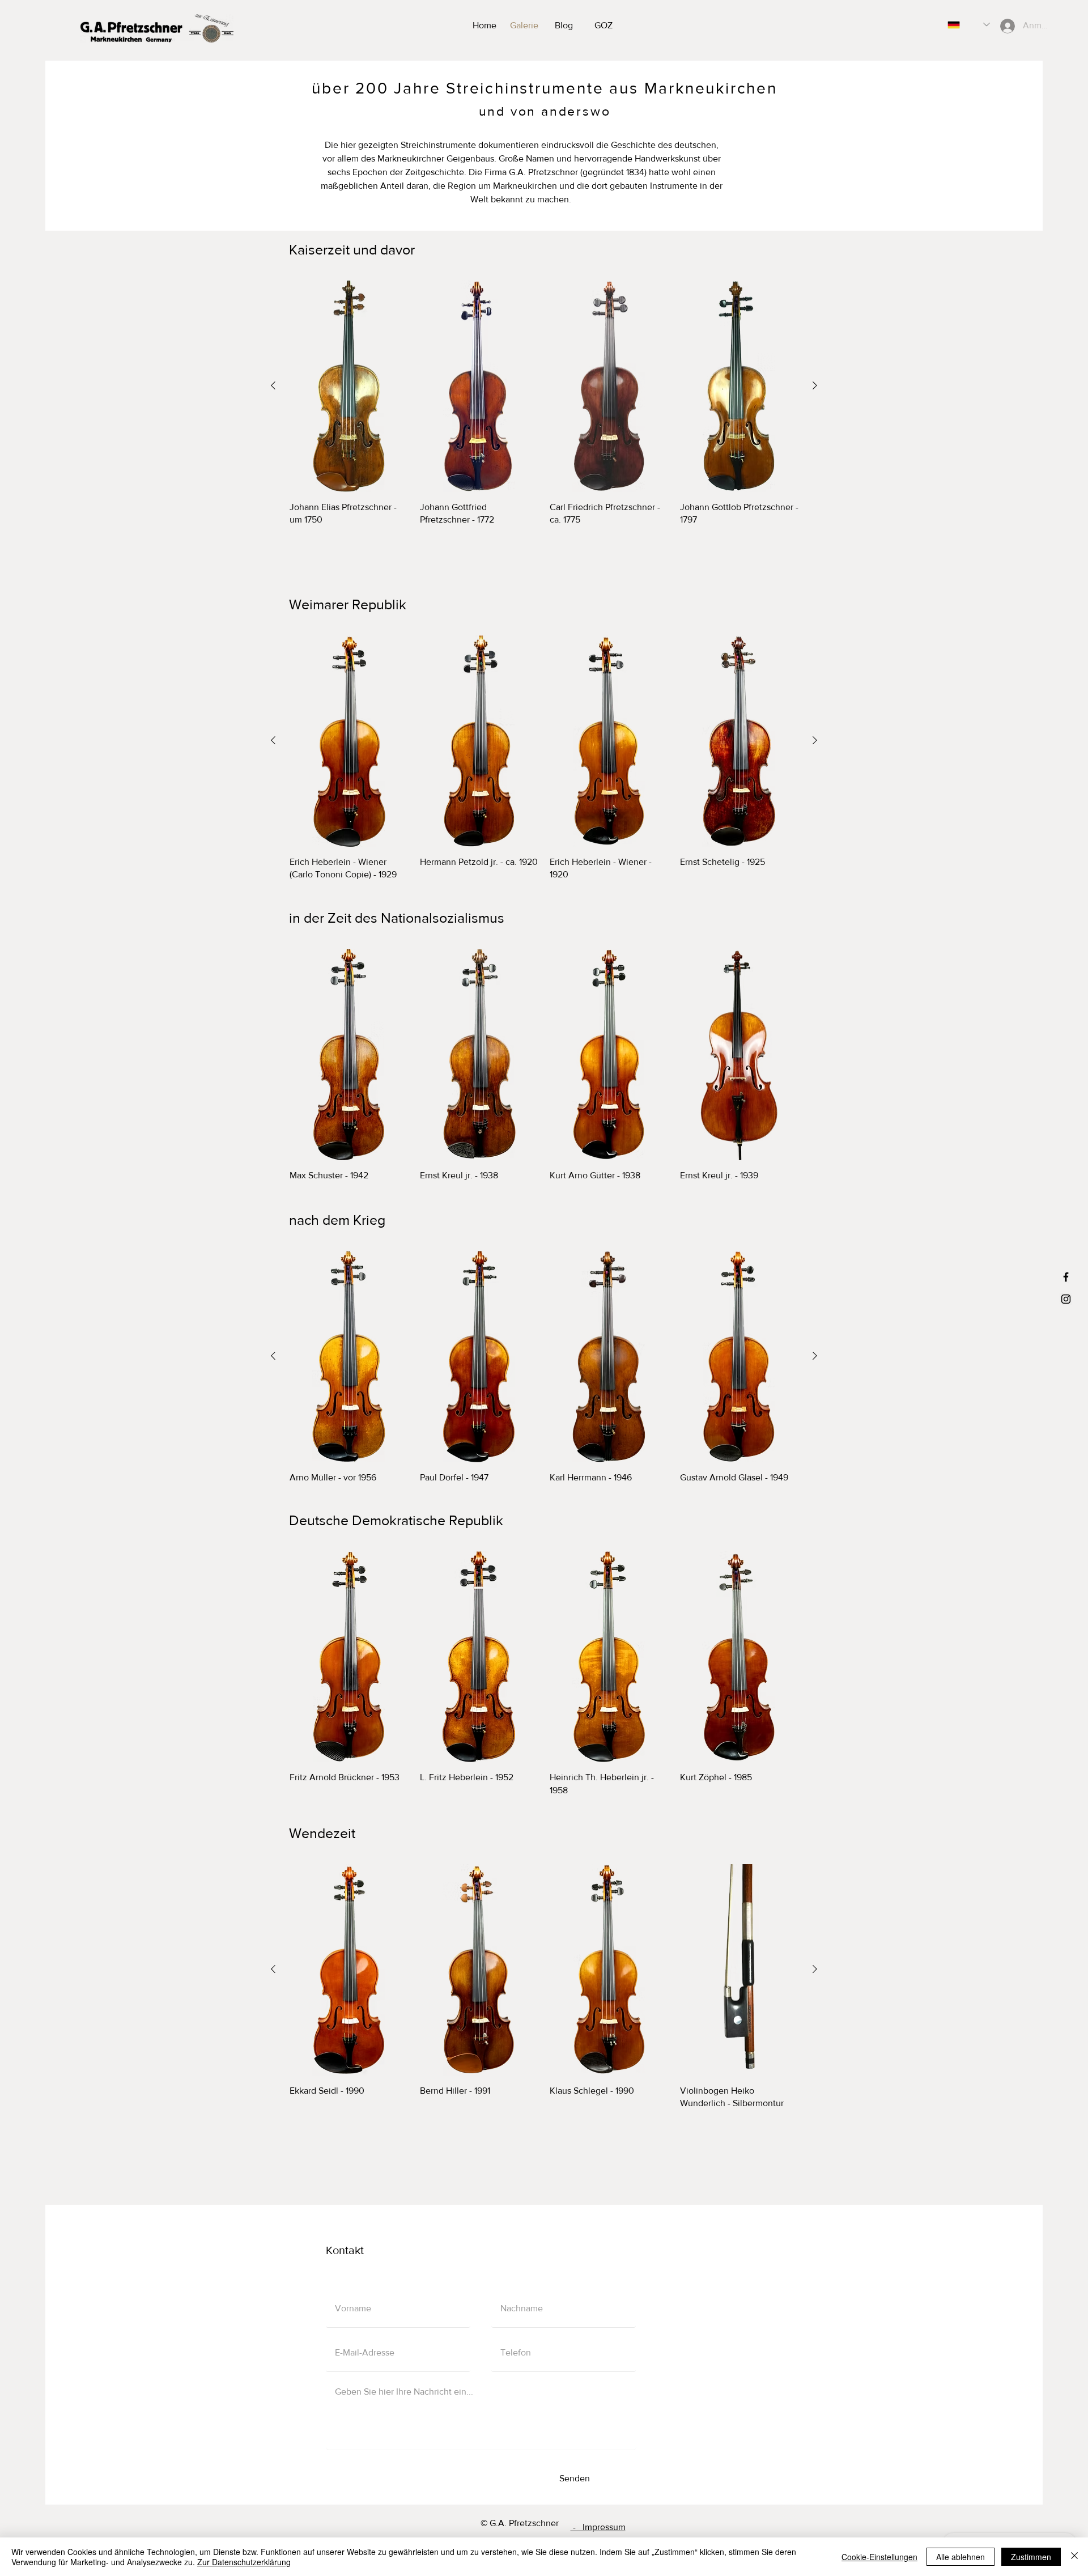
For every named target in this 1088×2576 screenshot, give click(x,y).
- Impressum (598, 2527)
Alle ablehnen (960, 2557)
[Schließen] (1074, 2557)
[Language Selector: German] (969, 25)
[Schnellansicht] (349, 386)
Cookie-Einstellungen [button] (879, 2557)
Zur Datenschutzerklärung (244, 2562)
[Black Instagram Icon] (1066, 1299)
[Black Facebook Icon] (1066, 1277)
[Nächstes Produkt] (815, 385)
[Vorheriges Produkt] (273, 385)
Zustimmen (1031, 2557)
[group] (544, 410)
